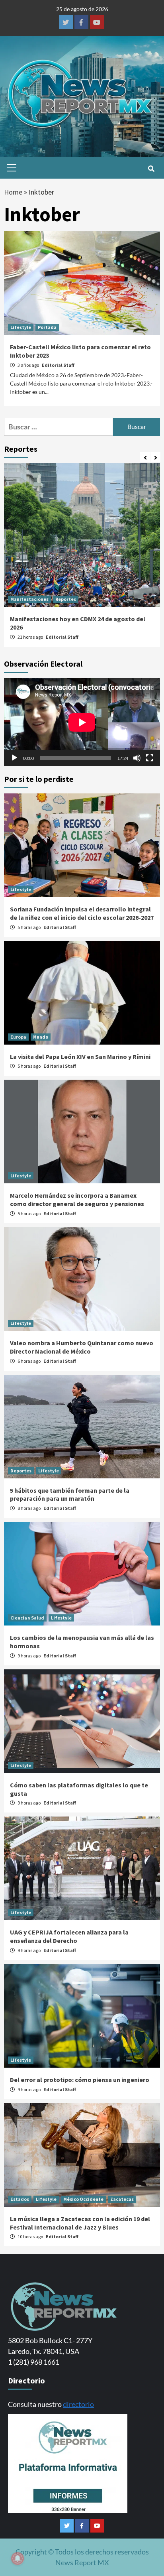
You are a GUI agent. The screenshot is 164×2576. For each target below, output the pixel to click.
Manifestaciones (29, 599)
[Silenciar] (137, 758)
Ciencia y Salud (27, 1618)
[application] (82, 722)
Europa (18, 1037)
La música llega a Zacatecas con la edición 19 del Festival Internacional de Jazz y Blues (80, 2223)
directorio (78, 2404)
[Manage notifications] (18, 2558)
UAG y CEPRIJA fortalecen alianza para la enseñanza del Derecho (69, 1936)
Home (13, 192)
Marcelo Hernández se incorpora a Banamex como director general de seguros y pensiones (77, 1199)
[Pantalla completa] (150, 758)
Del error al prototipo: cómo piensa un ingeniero (80, 2080)
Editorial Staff (58, 365)
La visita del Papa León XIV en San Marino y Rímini (80, 1057)
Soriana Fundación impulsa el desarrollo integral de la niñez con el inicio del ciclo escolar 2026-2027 (82, 913)
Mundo (41, 1037)
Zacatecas (122, 2199)
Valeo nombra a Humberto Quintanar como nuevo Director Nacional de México (82, 1347)
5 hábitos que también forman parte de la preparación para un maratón (70, 1495)
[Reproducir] (14, 758)
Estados (20, 2199)
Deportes (21, 1471)
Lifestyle (21, 327)
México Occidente (83, 2199)
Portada (47, 327)
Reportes (66, 599)
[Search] (151, 169)
